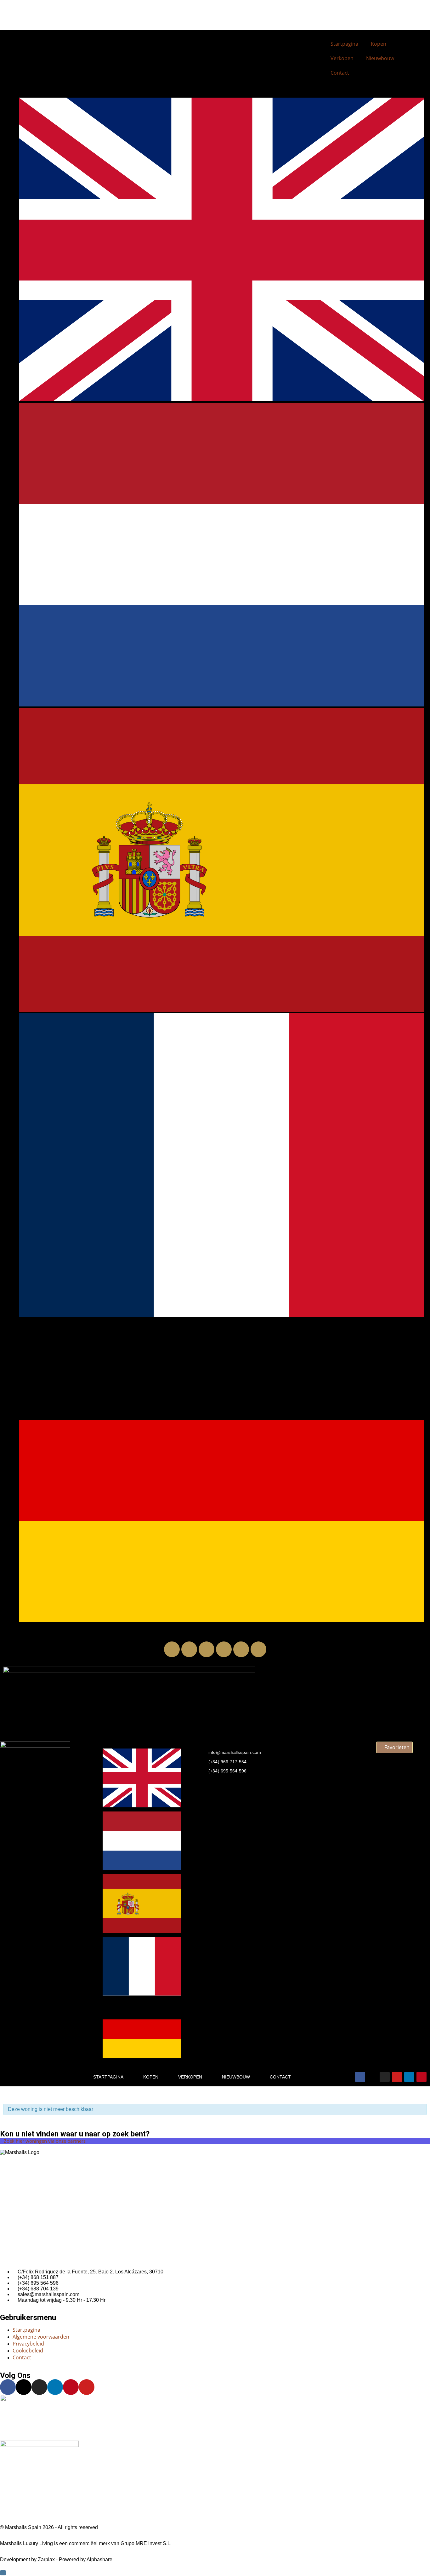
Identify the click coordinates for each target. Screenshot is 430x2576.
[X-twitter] (189, 1649)
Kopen (379, 44)
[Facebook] (172, 1649)
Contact (340, 73)
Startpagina (344, 44)
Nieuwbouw (380, 58)
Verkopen (342, 58)
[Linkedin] (241, 1649)
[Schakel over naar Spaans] (221, 1010)
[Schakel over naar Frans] (221, 1315)
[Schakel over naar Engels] (221, 399)
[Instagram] (207, 1649)
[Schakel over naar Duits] (221, 1620)
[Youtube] (224, 1649)
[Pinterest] (258, 1649)
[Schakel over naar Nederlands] (221, 705)
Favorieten (396, 1747)
